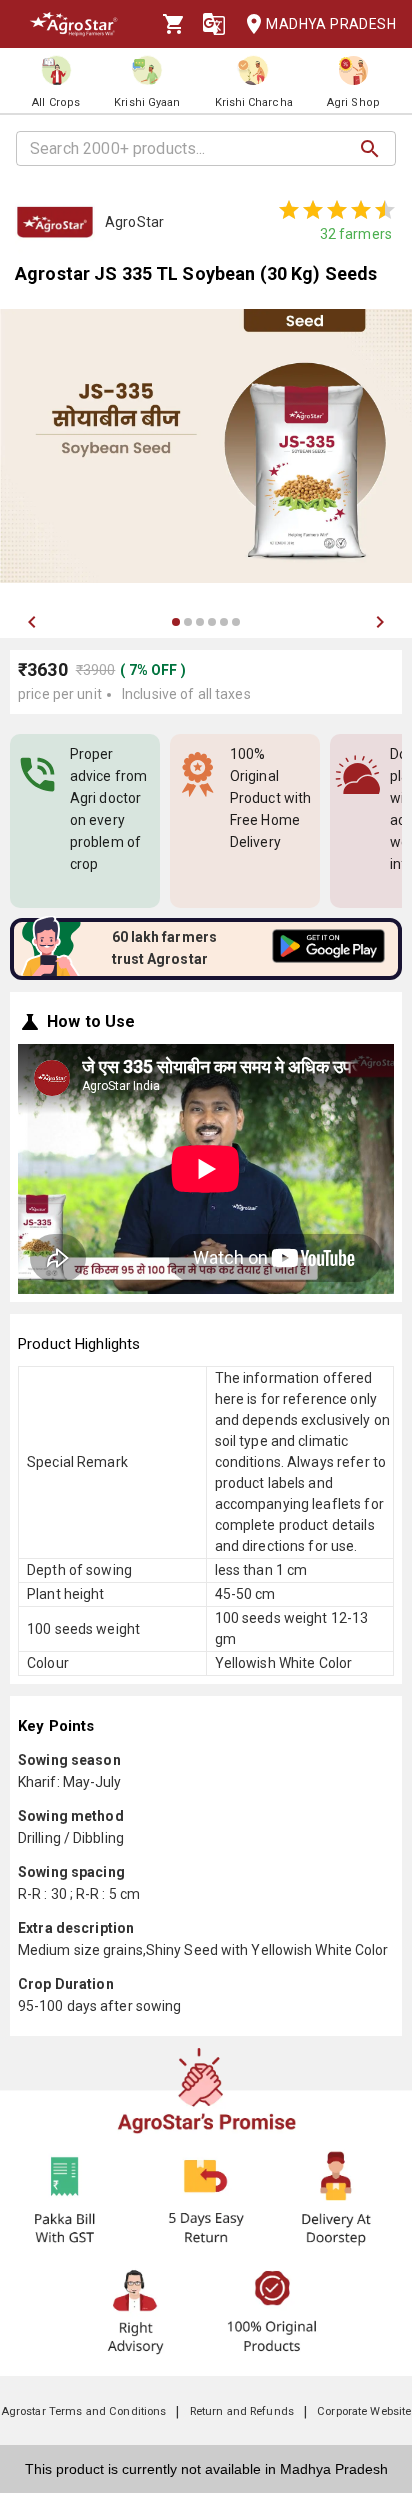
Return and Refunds (242, 2411)
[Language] (214, 24)
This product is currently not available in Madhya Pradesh (206, 2469)
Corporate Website (364, 2411)
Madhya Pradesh (331, 24)
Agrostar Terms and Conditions (84, 2411)
